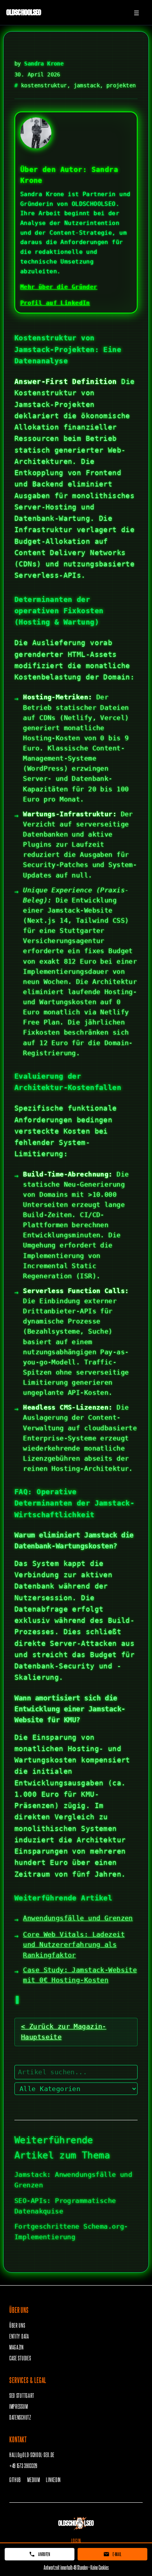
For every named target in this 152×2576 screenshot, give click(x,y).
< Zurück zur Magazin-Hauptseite (64, 2032)
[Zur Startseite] (76, 2523)
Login (76, 2541)
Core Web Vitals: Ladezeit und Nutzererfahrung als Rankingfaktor (74, 1944)
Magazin (17, 2347)
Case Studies (20, 2358)
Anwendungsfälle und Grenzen (78, 1918)
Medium (34, 2480)
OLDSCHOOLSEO (24, 12)
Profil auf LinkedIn (55, 303)
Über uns (17, 2325)
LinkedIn (53, 2480)
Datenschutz (20, 2417)
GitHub (15, 2480)
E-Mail (117, 2554)
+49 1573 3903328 (23, 2465)
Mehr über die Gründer (59, 287)
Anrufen (44, 2554)
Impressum (19, 2406)
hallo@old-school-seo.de (32, 2455)
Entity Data (19, 2336)
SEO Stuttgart (22, 2395)
